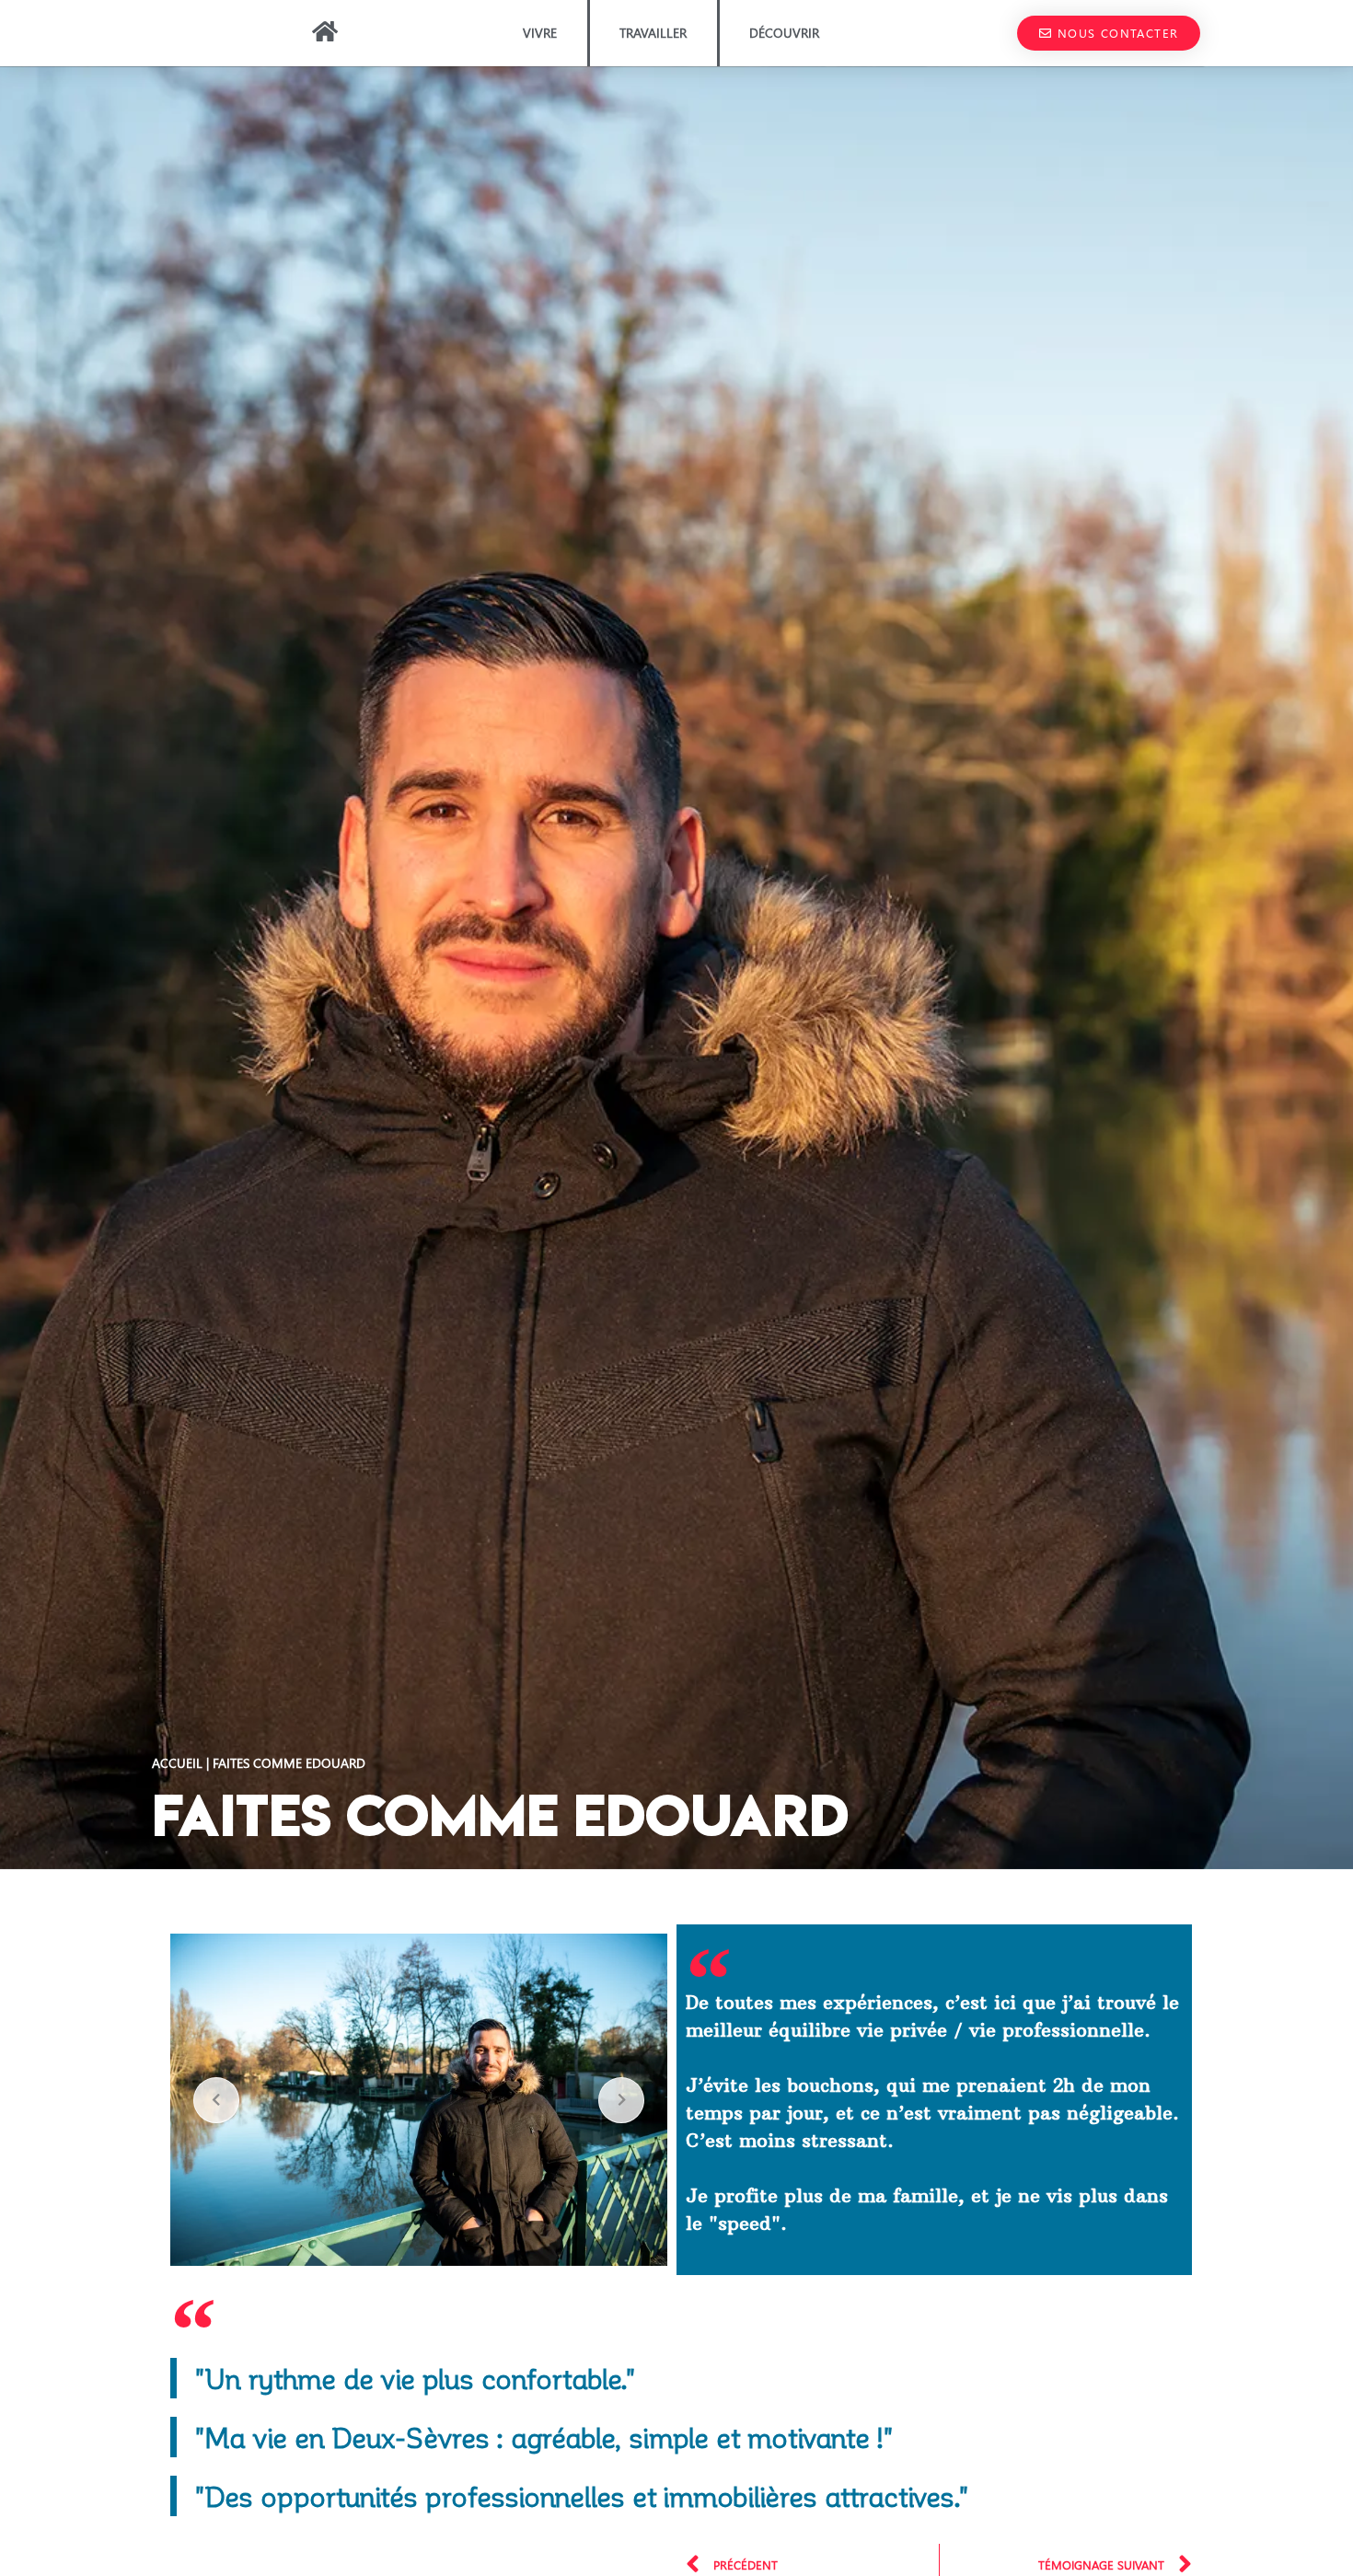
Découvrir (784, 33)
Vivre (540, 33)
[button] (1109, 33)
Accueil (177, 1762)
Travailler (653, 33)
